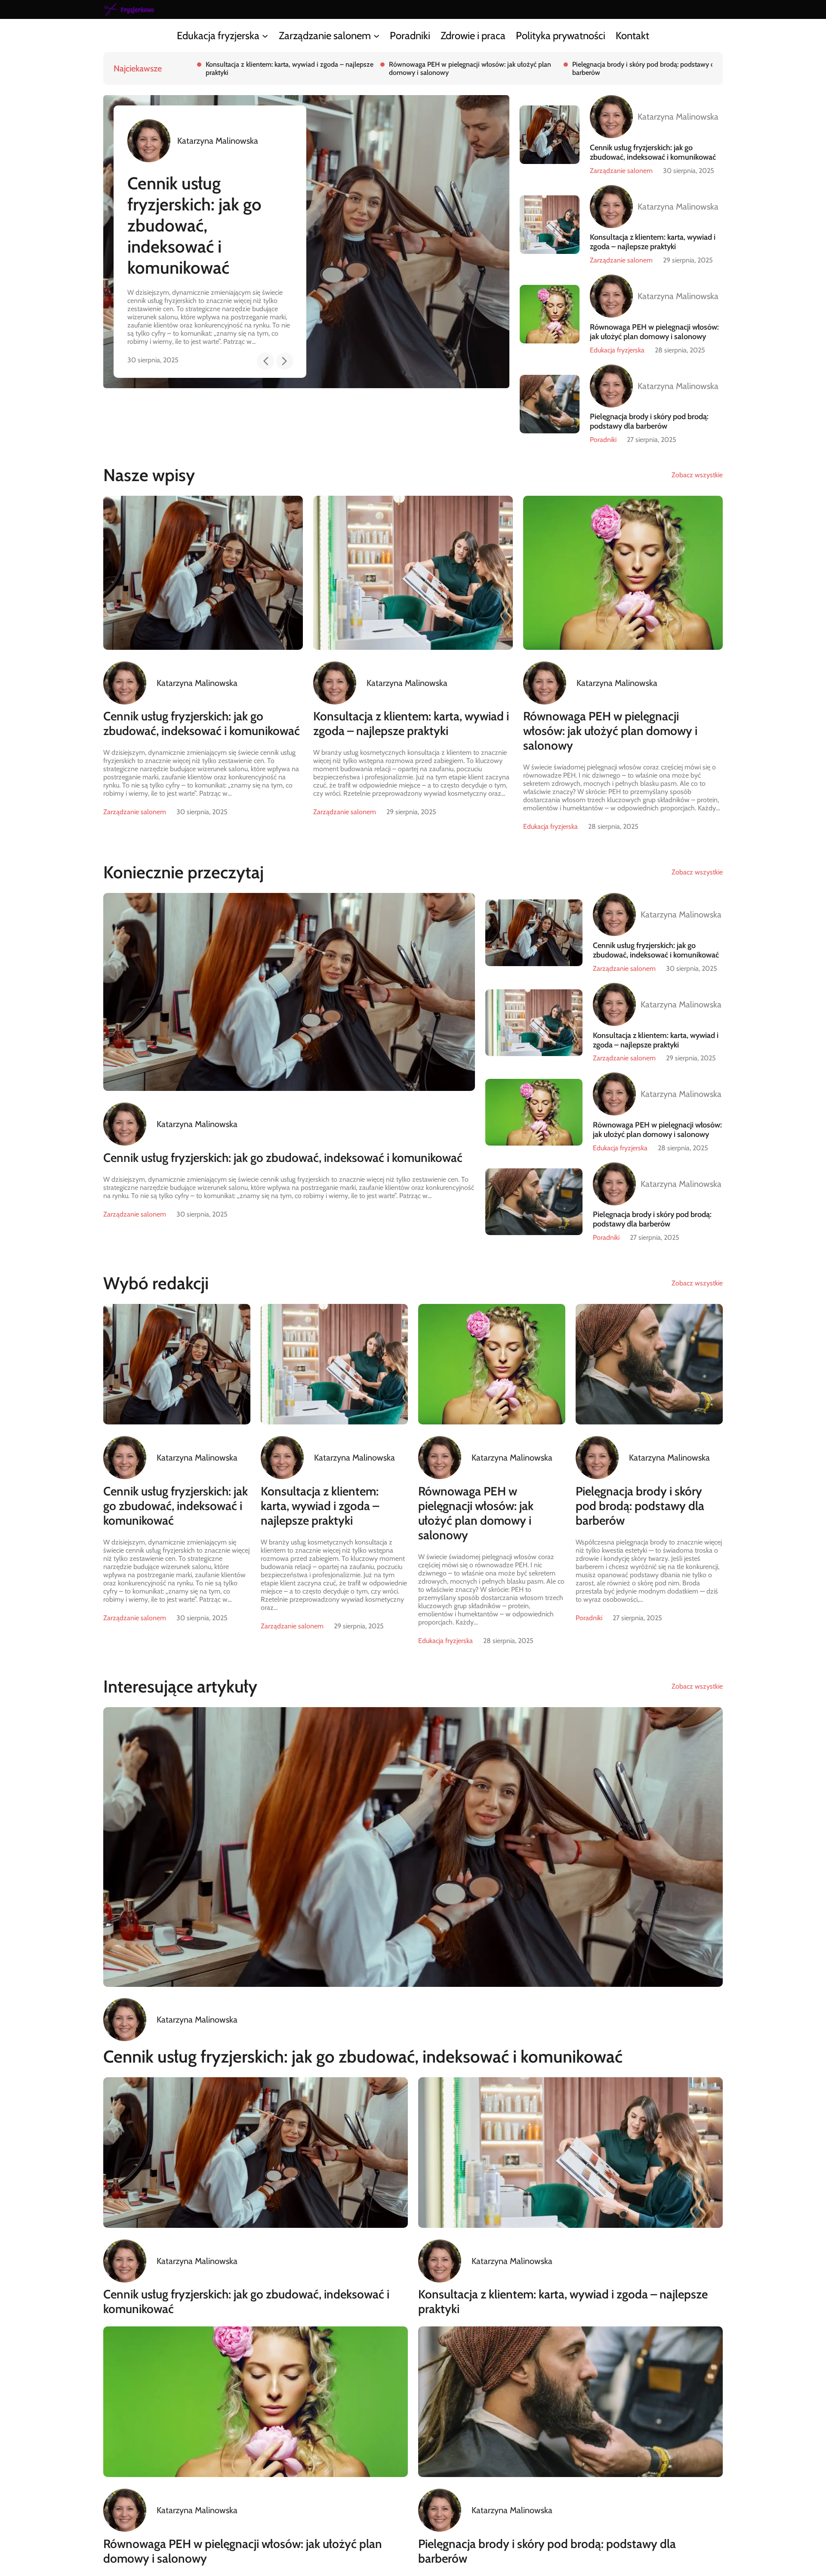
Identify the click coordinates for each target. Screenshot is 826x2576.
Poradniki (603, 440)
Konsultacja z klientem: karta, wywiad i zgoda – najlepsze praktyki (194, 215)
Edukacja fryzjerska (617, 350)
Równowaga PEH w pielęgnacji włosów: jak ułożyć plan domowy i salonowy (654, 332)
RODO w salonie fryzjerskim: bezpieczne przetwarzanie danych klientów (671, 68)
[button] (265, 348)
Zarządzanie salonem (621, 171)
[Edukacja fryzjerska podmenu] (265, 35)
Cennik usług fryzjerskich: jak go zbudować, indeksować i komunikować (653, 152)
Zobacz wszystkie (697, 475)
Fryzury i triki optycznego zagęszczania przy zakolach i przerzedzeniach (486, 68)
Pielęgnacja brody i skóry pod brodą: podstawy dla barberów (297, 68)
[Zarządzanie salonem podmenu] (376, 35)
